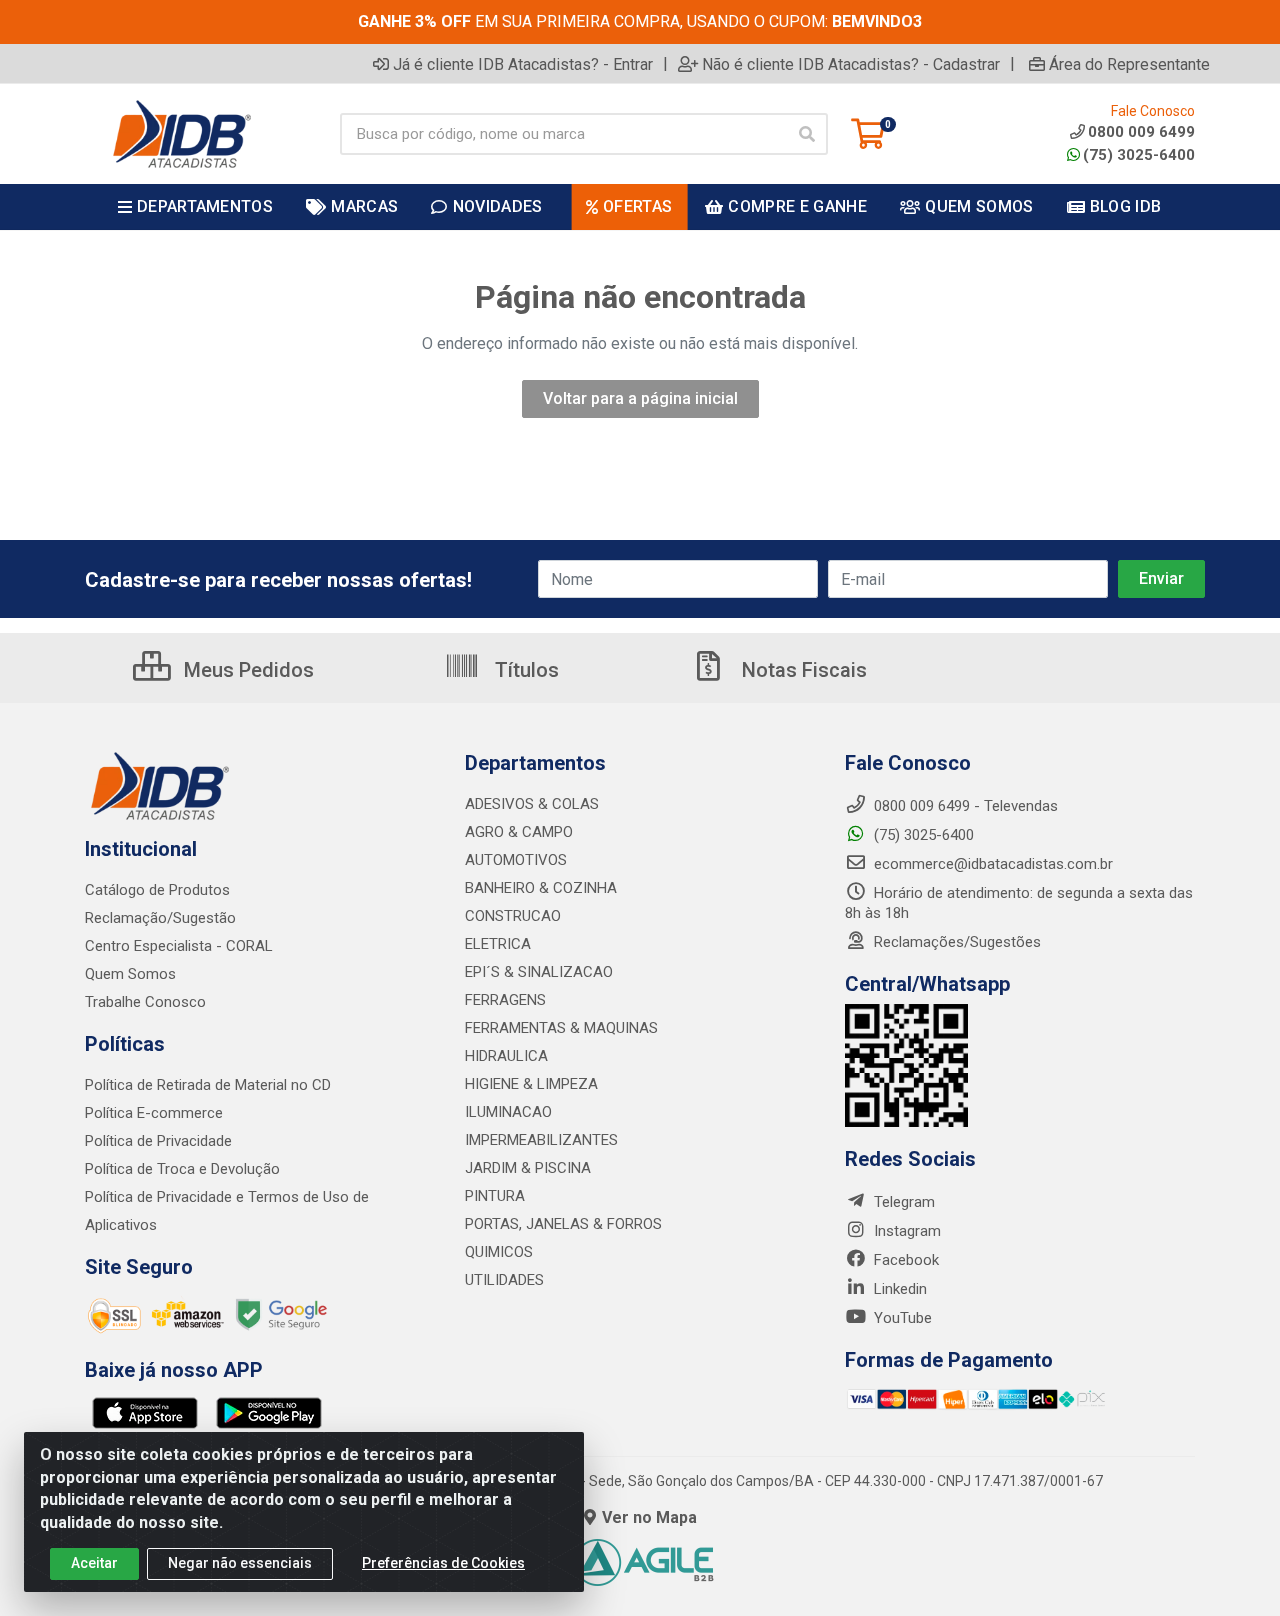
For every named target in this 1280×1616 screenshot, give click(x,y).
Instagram (905, 1231)
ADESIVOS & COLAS (532, 804)
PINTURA (495, 1196)
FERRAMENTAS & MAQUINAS (561, 1028)
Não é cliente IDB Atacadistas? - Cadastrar (851, 64)
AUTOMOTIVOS (516, 860)
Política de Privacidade (158, 1141)
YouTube (901, 1318)
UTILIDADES (504, 1280)
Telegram (902, 1202)
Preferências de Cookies (443, 1563)
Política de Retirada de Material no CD (208, 1085)
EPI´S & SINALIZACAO (539, 972)
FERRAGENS (505, 1000)
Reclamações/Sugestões (955, 942)
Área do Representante (1129, 64)
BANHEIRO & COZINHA (541, 888)
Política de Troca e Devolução (182, 1169)
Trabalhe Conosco (145, 1002)
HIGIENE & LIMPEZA (531, 1084)
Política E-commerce (154, 1113)
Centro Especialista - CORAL (179, 946)
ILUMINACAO (508, 1112)
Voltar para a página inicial (640, 398)
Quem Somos (130, 974)
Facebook (904, 1260)
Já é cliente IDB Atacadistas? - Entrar (523, 64)
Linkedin (898, 1289)
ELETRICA (498, 944)
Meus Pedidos (246, 670)
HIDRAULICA (506, 1056)
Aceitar (94, 1563)
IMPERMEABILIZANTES (541, 1140)
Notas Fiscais (802, 670)
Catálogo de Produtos (157, 890)
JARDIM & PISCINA (528, 1168)
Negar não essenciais (240, 1563)
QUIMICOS (499, 1252)
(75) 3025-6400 (1139, 155)
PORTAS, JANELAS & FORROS (563, 1224)
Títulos (524, 670)
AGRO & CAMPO (519, 832)
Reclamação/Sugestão (160, 918)
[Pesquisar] (807, 134)
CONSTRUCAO (513, 916)
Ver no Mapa (649, 1517)
